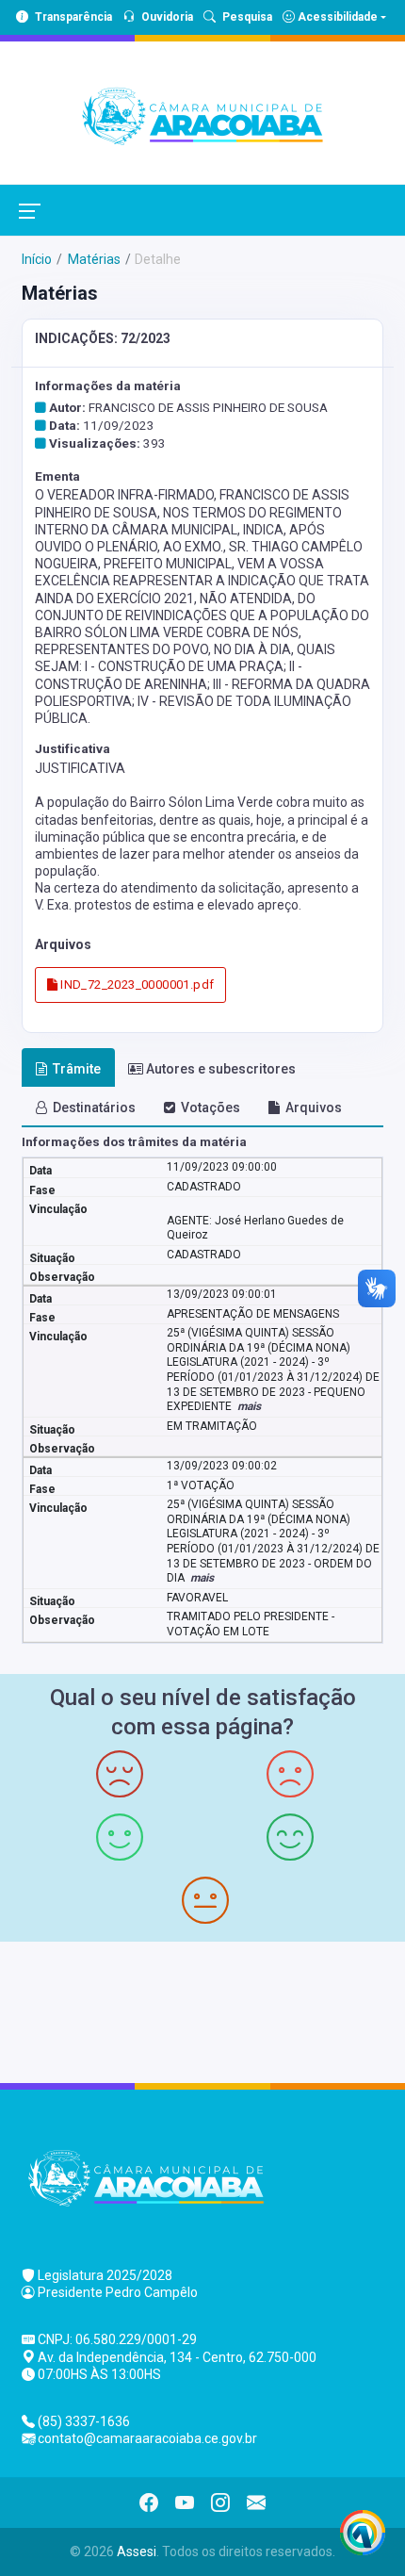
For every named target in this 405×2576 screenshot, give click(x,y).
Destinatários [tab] (94, 1108)
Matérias (93, 259)
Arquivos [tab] (314, 1108)
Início (37, 259)
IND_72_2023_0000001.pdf (136, 984)
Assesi (137, 2551)
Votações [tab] (211, 1108)
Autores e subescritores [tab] (221, 1069)
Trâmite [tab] (77, 1069)
